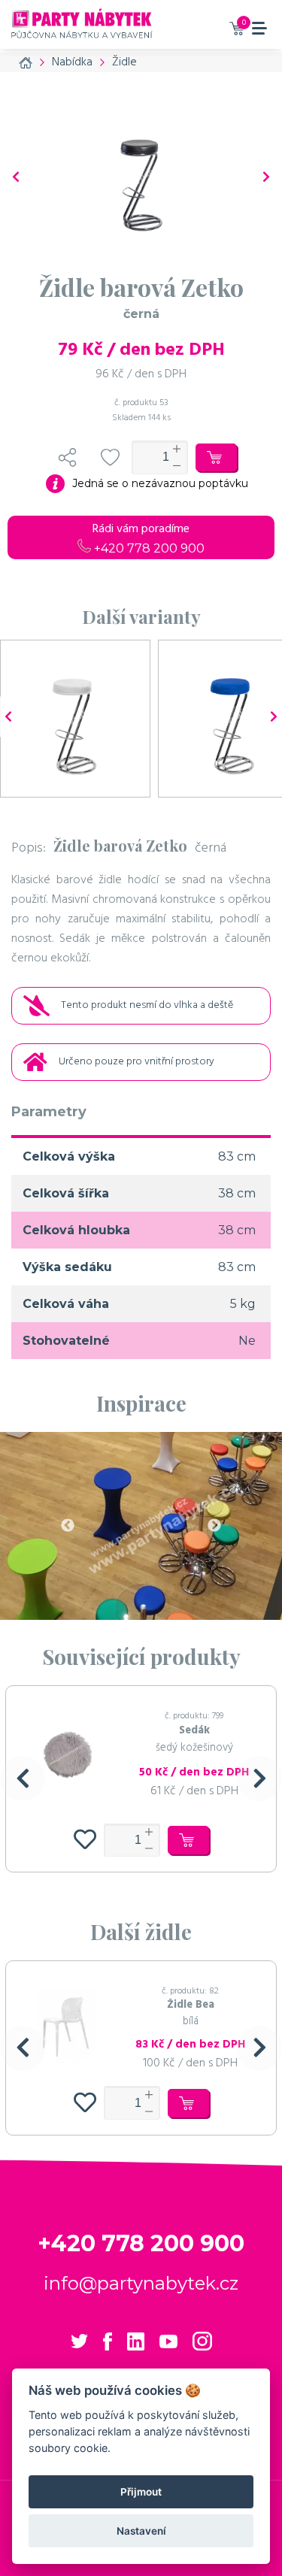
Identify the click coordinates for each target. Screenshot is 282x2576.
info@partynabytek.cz (141, 2283)
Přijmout (141, 2492)
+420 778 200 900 (148, 548)
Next (214, 1526)
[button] (23, 1778)
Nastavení (141, 2531)
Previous (68, 1526)
